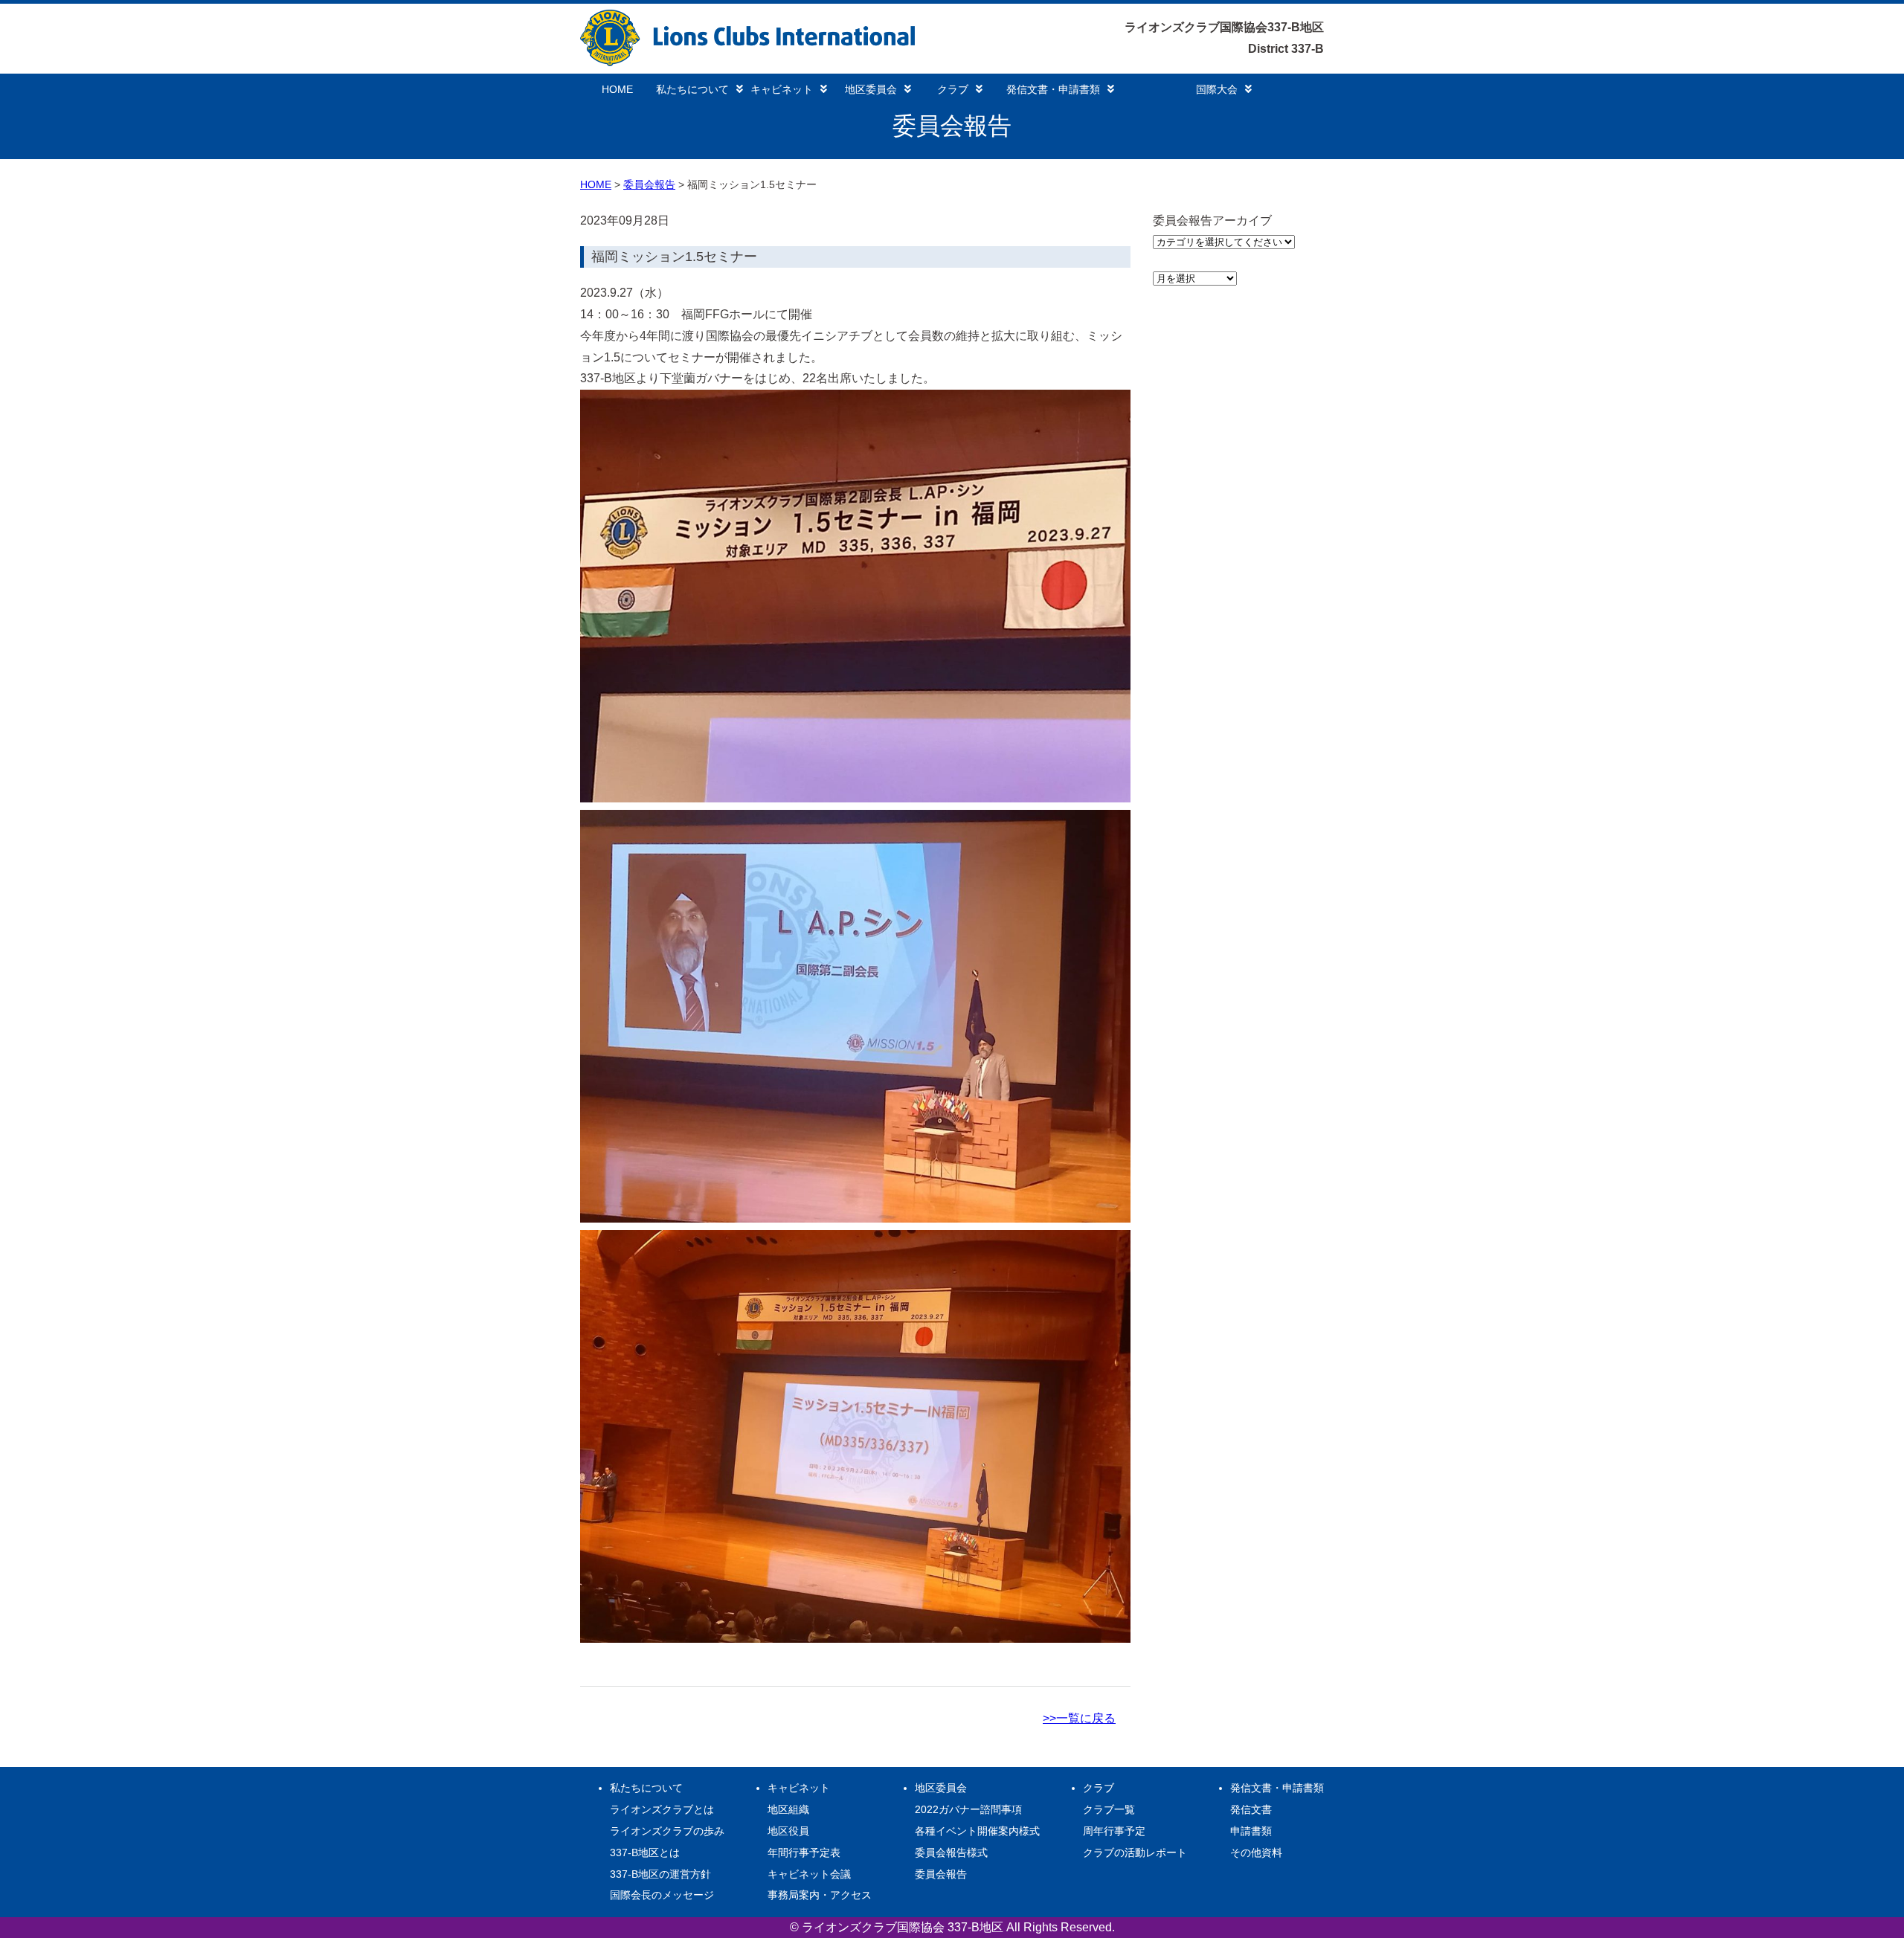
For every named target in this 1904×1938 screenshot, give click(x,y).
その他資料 (1256, 1852)
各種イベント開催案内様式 (977, 1831)
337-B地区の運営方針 (660, 1874)
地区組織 (788, 1809)
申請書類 (1251, 1831)
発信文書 (1251, 1809)
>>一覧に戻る (1079, 1718)
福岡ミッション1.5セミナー (674, 257)
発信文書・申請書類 (1053, 89)
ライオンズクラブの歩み (667, 1831)
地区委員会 (871, 89)
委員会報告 (649, 184)
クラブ (953, 89)
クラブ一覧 (1109, 1809)
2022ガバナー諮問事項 (968, 1809)
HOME (617, 89)
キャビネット (782, 89)
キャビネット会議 (809, 1874)
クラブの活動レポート (1135, 1852)
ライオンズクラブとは (662, 1809)
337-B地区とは (645, 1852)
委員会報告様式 (951, 1852)
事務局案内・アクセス (820, 1895)
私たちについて (692, 89)
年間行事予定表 (804, 1852)
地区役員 (788, 1831)
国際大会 (1217, 89)
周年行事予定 (1114, 1831)
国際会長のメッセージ (662, 1895)
